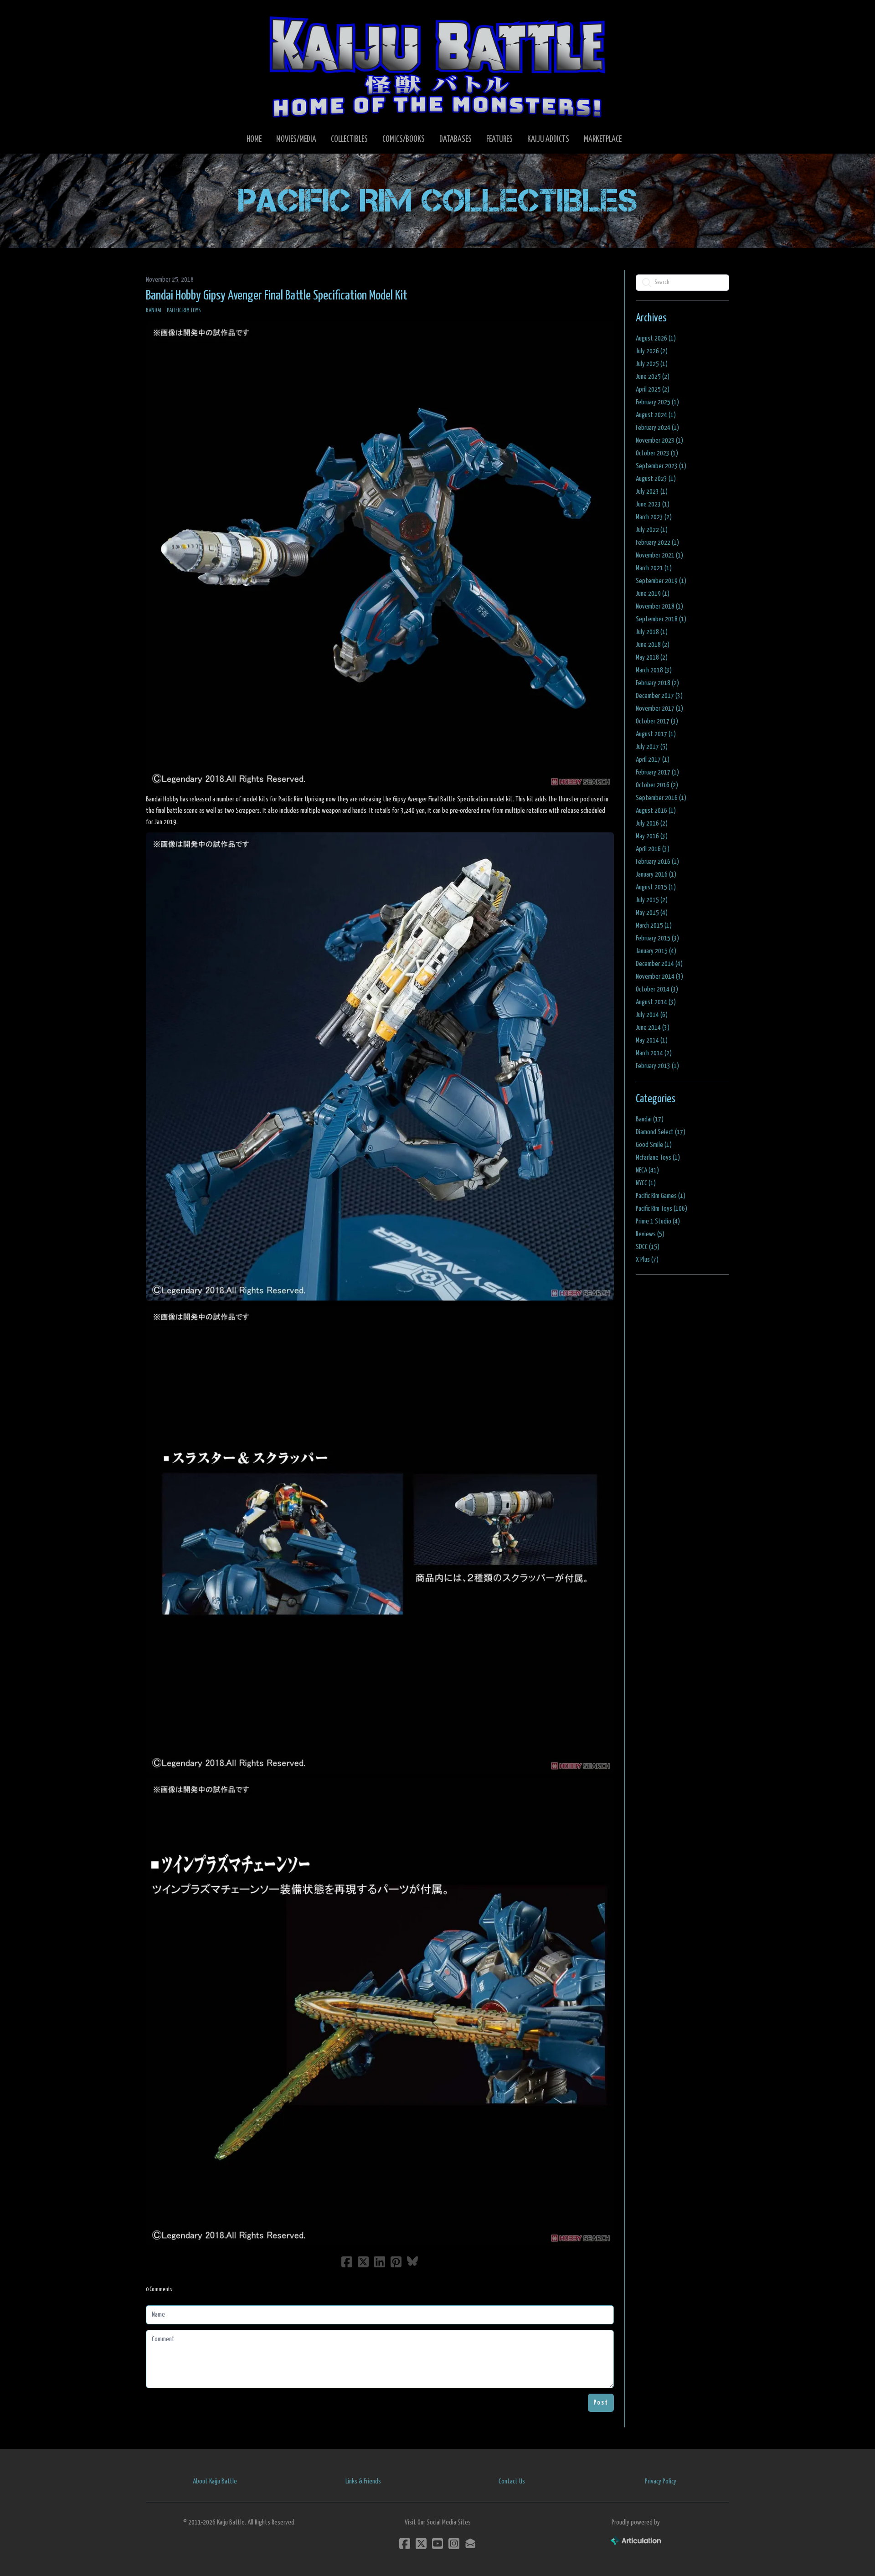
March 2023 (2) (654, 517)
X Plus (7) (647, 1260)
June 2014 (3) (653, 1028)
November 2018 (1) (659, 607)
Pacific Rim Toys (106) (661, 1209)
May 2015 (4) (652, 913)
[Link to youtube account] (437, 2543)
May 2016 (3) (652, 836)
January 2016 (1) (656, 875)
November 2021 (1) (659, 555)
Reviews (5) (650, 1234)
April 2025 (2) (653, 390)
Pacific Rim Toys (184, 311)
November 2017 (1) (659, 709)
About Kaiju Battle (215, 2481)
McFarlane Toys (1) (658, 1158)
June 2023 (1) (653, 504)
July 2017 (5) (652, 747)
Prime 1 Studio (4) (658, 1221)
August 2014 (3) (656, 1002)
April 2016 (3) (653, 849)
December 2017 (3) (659, 696)
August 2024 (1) (656, 415)
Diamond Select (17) (661, 1132)
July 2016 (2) (652, 823)
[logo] (437, 67)
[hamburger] (164, 15)
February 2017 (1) (657, 772)
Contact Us (512, 2481)
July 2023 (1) (652, 492)
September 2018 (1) (661, 619)
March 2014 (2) (654, 1053)
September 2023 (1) (661, 466)
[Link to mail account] (470, 2543)
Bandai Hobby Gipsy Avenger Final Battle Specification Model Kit (277, 296)
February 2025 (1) (657, 402)
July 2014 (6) (652, 1015)
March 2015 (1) (654, 926)
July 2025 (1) (652, 364)
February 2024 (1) (657, 428)
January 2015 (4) (656, 951)
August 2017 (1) (656, 734)
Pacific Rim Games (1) (661, 1196)
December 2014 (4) (659, 964)
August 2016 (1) (656, 811)
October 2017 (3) (657, 721)
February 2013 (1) (657, 1066)
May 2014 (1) (652, 1040)
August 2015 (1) (656, 887)
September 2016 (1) (661, 798)
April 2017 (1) (653, 760)
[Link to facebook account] (405, 2543)
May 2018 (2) (652, 658)
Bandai (154, 311)
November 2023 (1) (659, 441)
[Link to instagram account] (454, 2543)
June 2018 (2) (653, 645)
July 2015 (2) (652, 900)
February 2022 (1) (657, 543)
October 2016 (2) (657, 785)
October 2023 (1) (657, 453)
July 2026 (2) (652, 351)
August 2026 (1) (656, 338)
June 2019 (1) (653, 594)
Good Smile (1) (654, 1145)
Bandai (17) (650, 1119)
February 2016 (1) (657, 862)
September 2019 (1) (661, 581)
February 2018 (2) (657, 683)
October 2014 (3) (657, 989)
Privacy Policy (661, 2481)
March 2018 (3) (654, 670)
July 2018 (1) (652, 632)
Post (601, 2403)
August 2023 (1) (656, 479)
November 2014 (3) (659, 977)
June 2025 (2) (653, 377)
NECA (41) (647, 1170)
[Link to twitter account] (421, 2543)
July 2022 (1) (652, 530)
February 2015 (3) (657, 938)
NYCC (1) (646, 1183)
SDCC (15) (648, 1247)
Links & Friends (363, 2481)
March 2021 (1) (654, 568)
